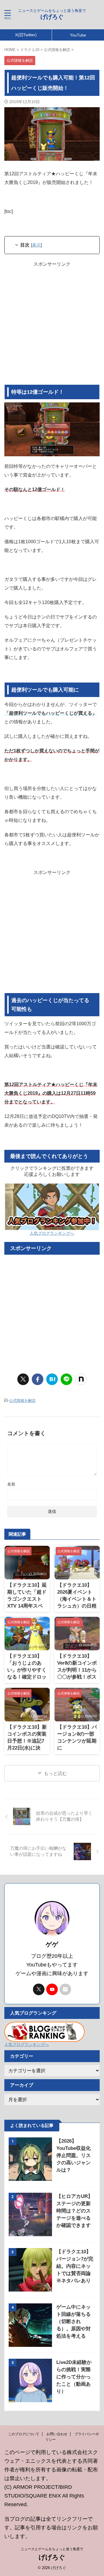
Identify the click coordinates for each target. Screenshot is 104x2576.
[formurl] (65, 1989)
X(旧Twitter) (26, 35)
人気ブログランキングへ (52, 1233)
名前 (11, 1484)
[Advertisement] (52, 326)
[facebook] (38, 1379)
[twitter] (23, 1379)
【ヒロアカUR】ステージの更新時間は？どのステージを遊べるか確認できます (75, 2211)
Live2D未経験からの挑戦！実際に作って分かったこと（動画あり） (74, 2377)
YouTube (78, 35)
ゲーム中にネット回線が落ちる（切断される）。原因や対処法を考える (74, 2321)
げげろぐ (52, 17)
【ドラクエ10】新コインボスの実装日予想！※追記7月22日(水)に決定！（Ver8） (27, 1741)
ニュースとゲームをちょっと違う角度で (52, 2549)
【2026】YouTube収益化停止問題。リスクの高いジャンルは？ (74, 2156)
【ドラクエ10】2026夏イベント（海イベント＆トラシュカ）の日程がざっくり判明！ (77, 1599)
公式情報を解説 (22, 1401)
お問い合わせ (57, 2434)
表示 (36, 245)
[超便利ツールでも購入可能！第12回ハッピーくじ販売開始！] (52, 1379)
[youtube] (52, 1989)
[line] (66, 1379)
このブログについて (24, 2434)
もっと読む (55, 1773)
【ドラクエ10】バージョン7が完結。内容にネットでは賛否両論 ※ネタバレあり (75, 2266)
